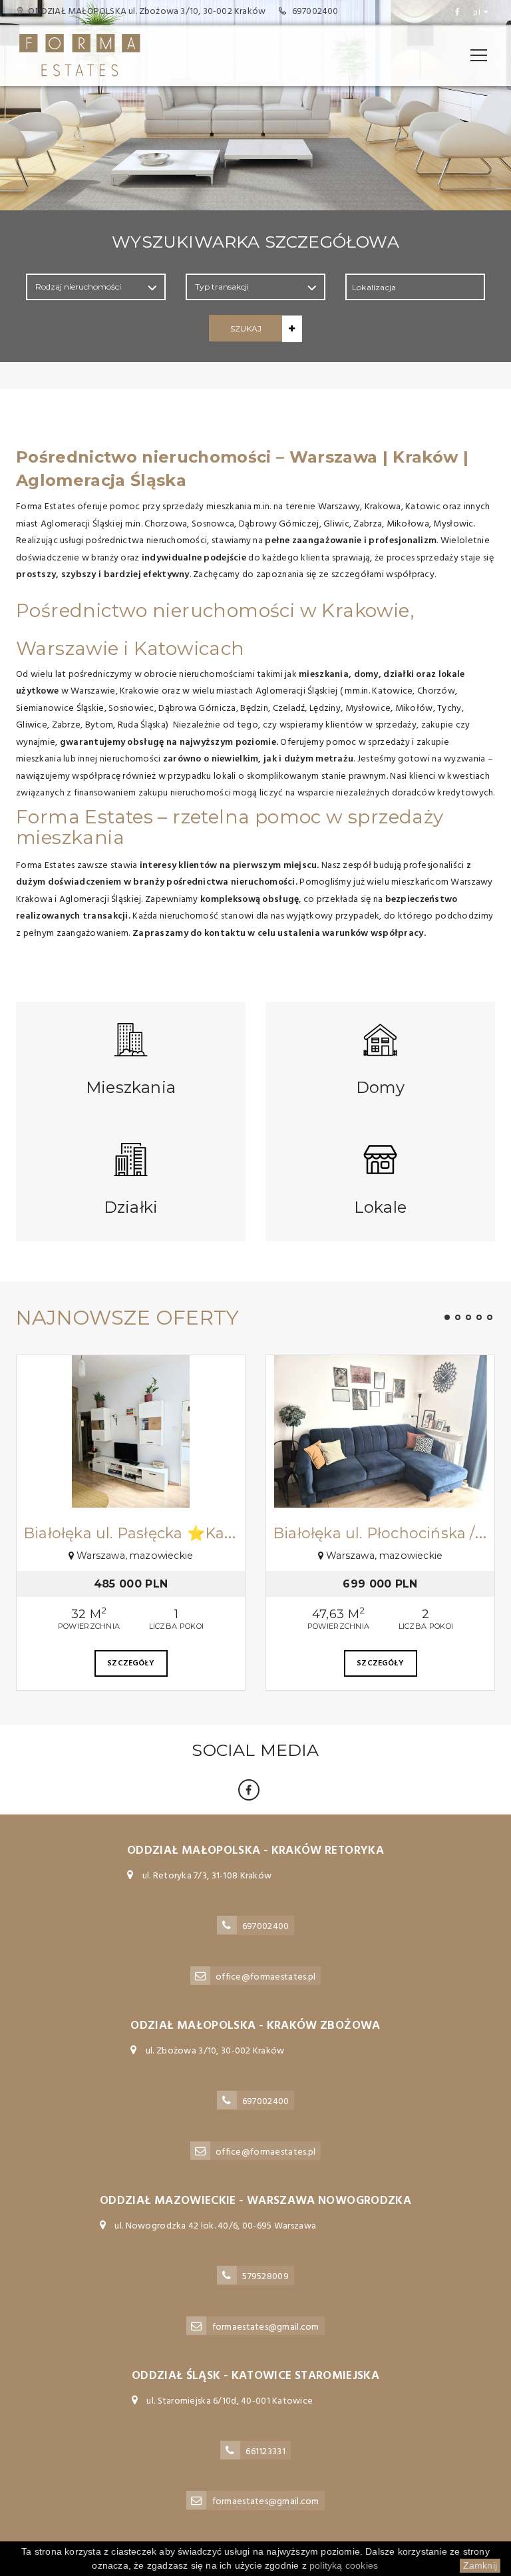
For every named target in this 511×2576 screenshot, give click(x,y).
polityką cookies (344, 2565)
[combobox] (415, 287)
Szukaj (246, 328)
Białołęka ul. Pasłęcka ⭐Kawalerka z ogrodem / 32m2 (224, 1533)
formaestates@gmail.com (266, 2327)
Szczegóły (131, 1663)
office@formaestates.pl (265, 1977)
